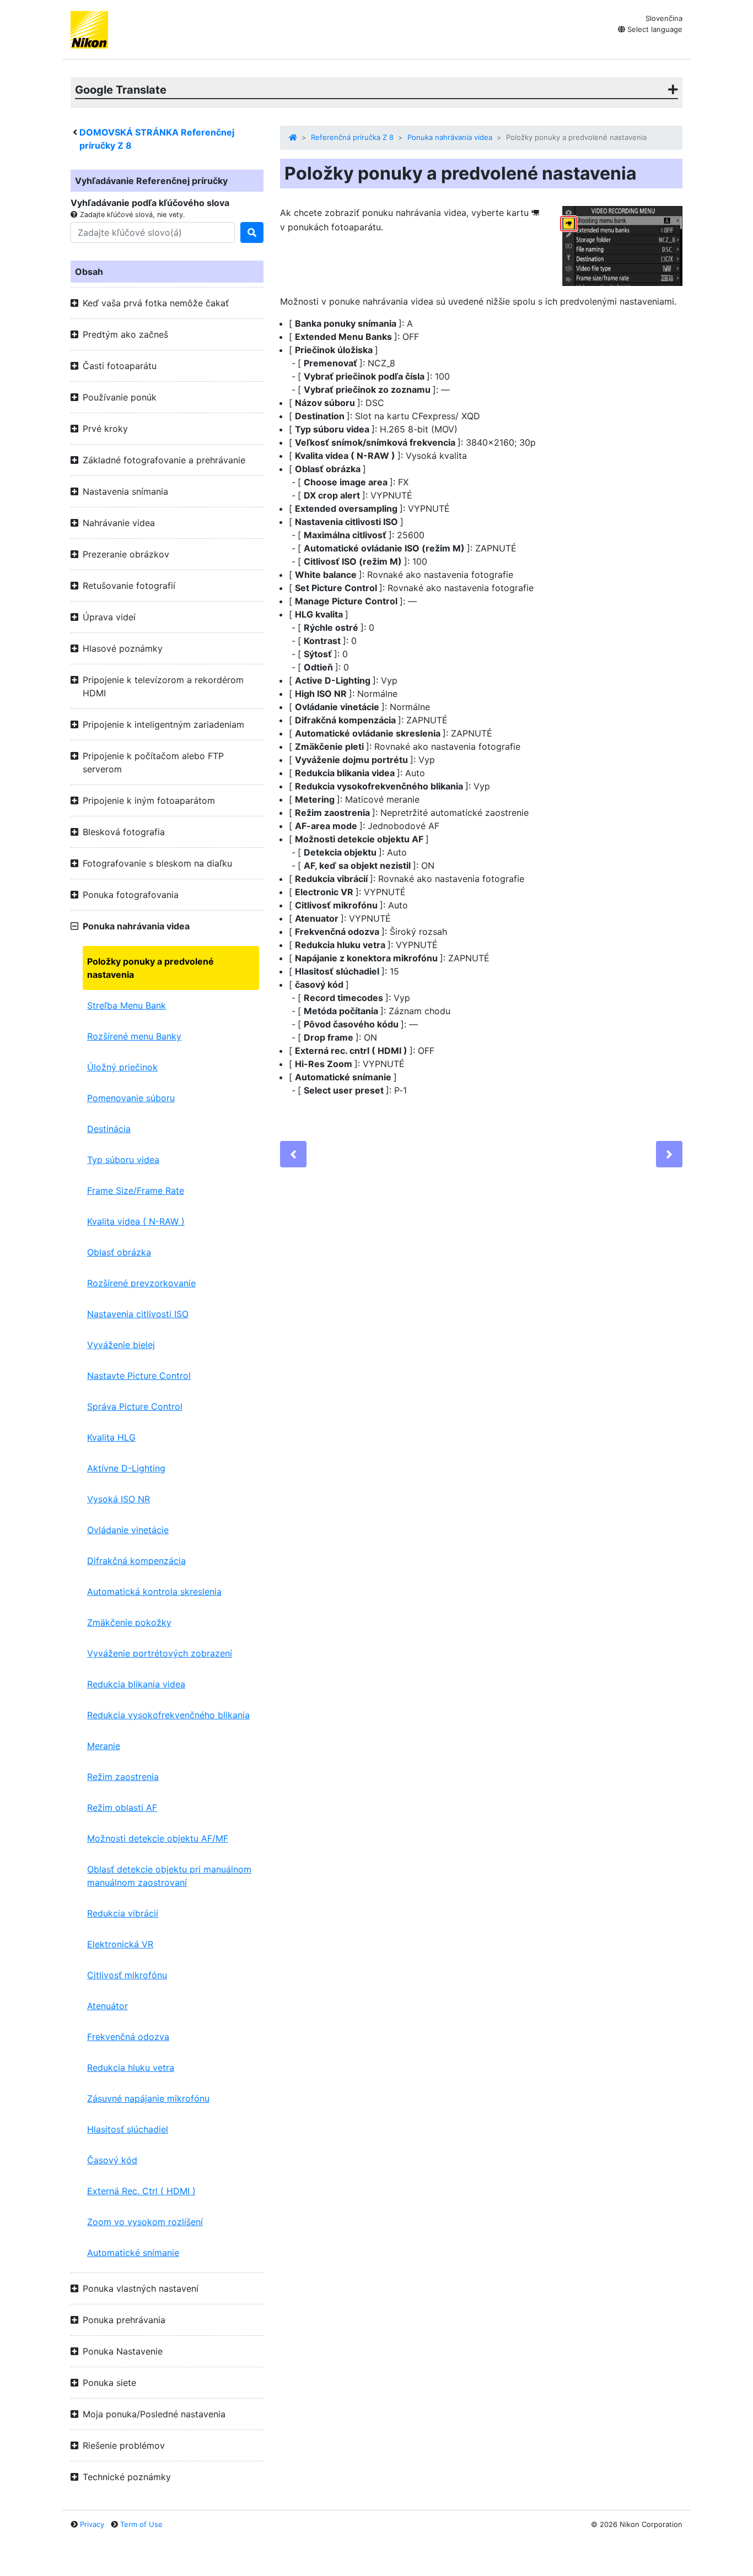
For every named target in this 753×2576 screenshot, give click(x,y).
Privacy (92, 2524)
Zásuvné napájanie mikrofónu (148, 2098)
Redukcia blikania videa (136, 1684)
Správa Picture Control (135, 1406)
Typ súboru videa (123, 1160)
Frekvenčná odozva (128, 2037)
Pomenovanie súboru (131, 1098)
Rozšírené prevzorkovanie (141, 1283)
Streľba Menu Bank (127, 1005)
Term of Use (141, 2524)
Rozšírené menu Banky (134, 1036)
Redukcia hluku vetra (131, 2068)
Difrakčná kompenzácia (136, 1561)
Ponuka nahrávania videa (450, 137)
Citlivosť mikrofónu (127, 1975)
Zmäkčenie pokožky (129, 1622)
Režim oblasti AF (122, 1807)
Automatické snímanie (133, 2253)
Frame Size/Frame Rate (136, 1190)
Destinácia (109, 1129)
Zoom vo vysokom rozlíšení (145, 2222)
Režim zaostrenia (123, 1777)
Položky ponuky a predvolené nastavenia (150, 968)
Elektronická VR (120, 1944)
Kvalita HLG (111, 1437)
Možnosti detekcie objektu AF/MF (158, 1838)
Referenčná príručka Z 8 (352, 137)
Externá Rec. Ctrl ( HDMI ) (141, 2191)
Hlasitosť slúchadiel (128, 2129)
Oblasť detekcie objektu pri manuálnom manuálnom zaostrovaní (169, 1876)
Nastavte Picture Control (139, 1376)
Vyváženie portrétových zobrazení (160, 1653)
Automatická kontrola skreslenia (154, 1592)
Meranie (104, 1746)
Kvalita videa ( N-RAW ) (136, 1221)
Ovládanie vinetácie (128, 1530)
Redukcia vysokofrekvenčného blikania (168, 1715)
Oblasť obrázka (119, 1252)
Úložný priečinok (122, 1067)
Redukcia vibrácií (123, 1913)
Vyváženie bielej (121, 1345)
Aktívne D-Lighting (126, 1468)
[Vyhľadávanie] (252, 232)
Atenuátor (107, 2006)
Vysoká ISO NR (119, 1499)
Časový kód (112, 2160)
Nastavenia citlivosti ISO (138, 1314)
